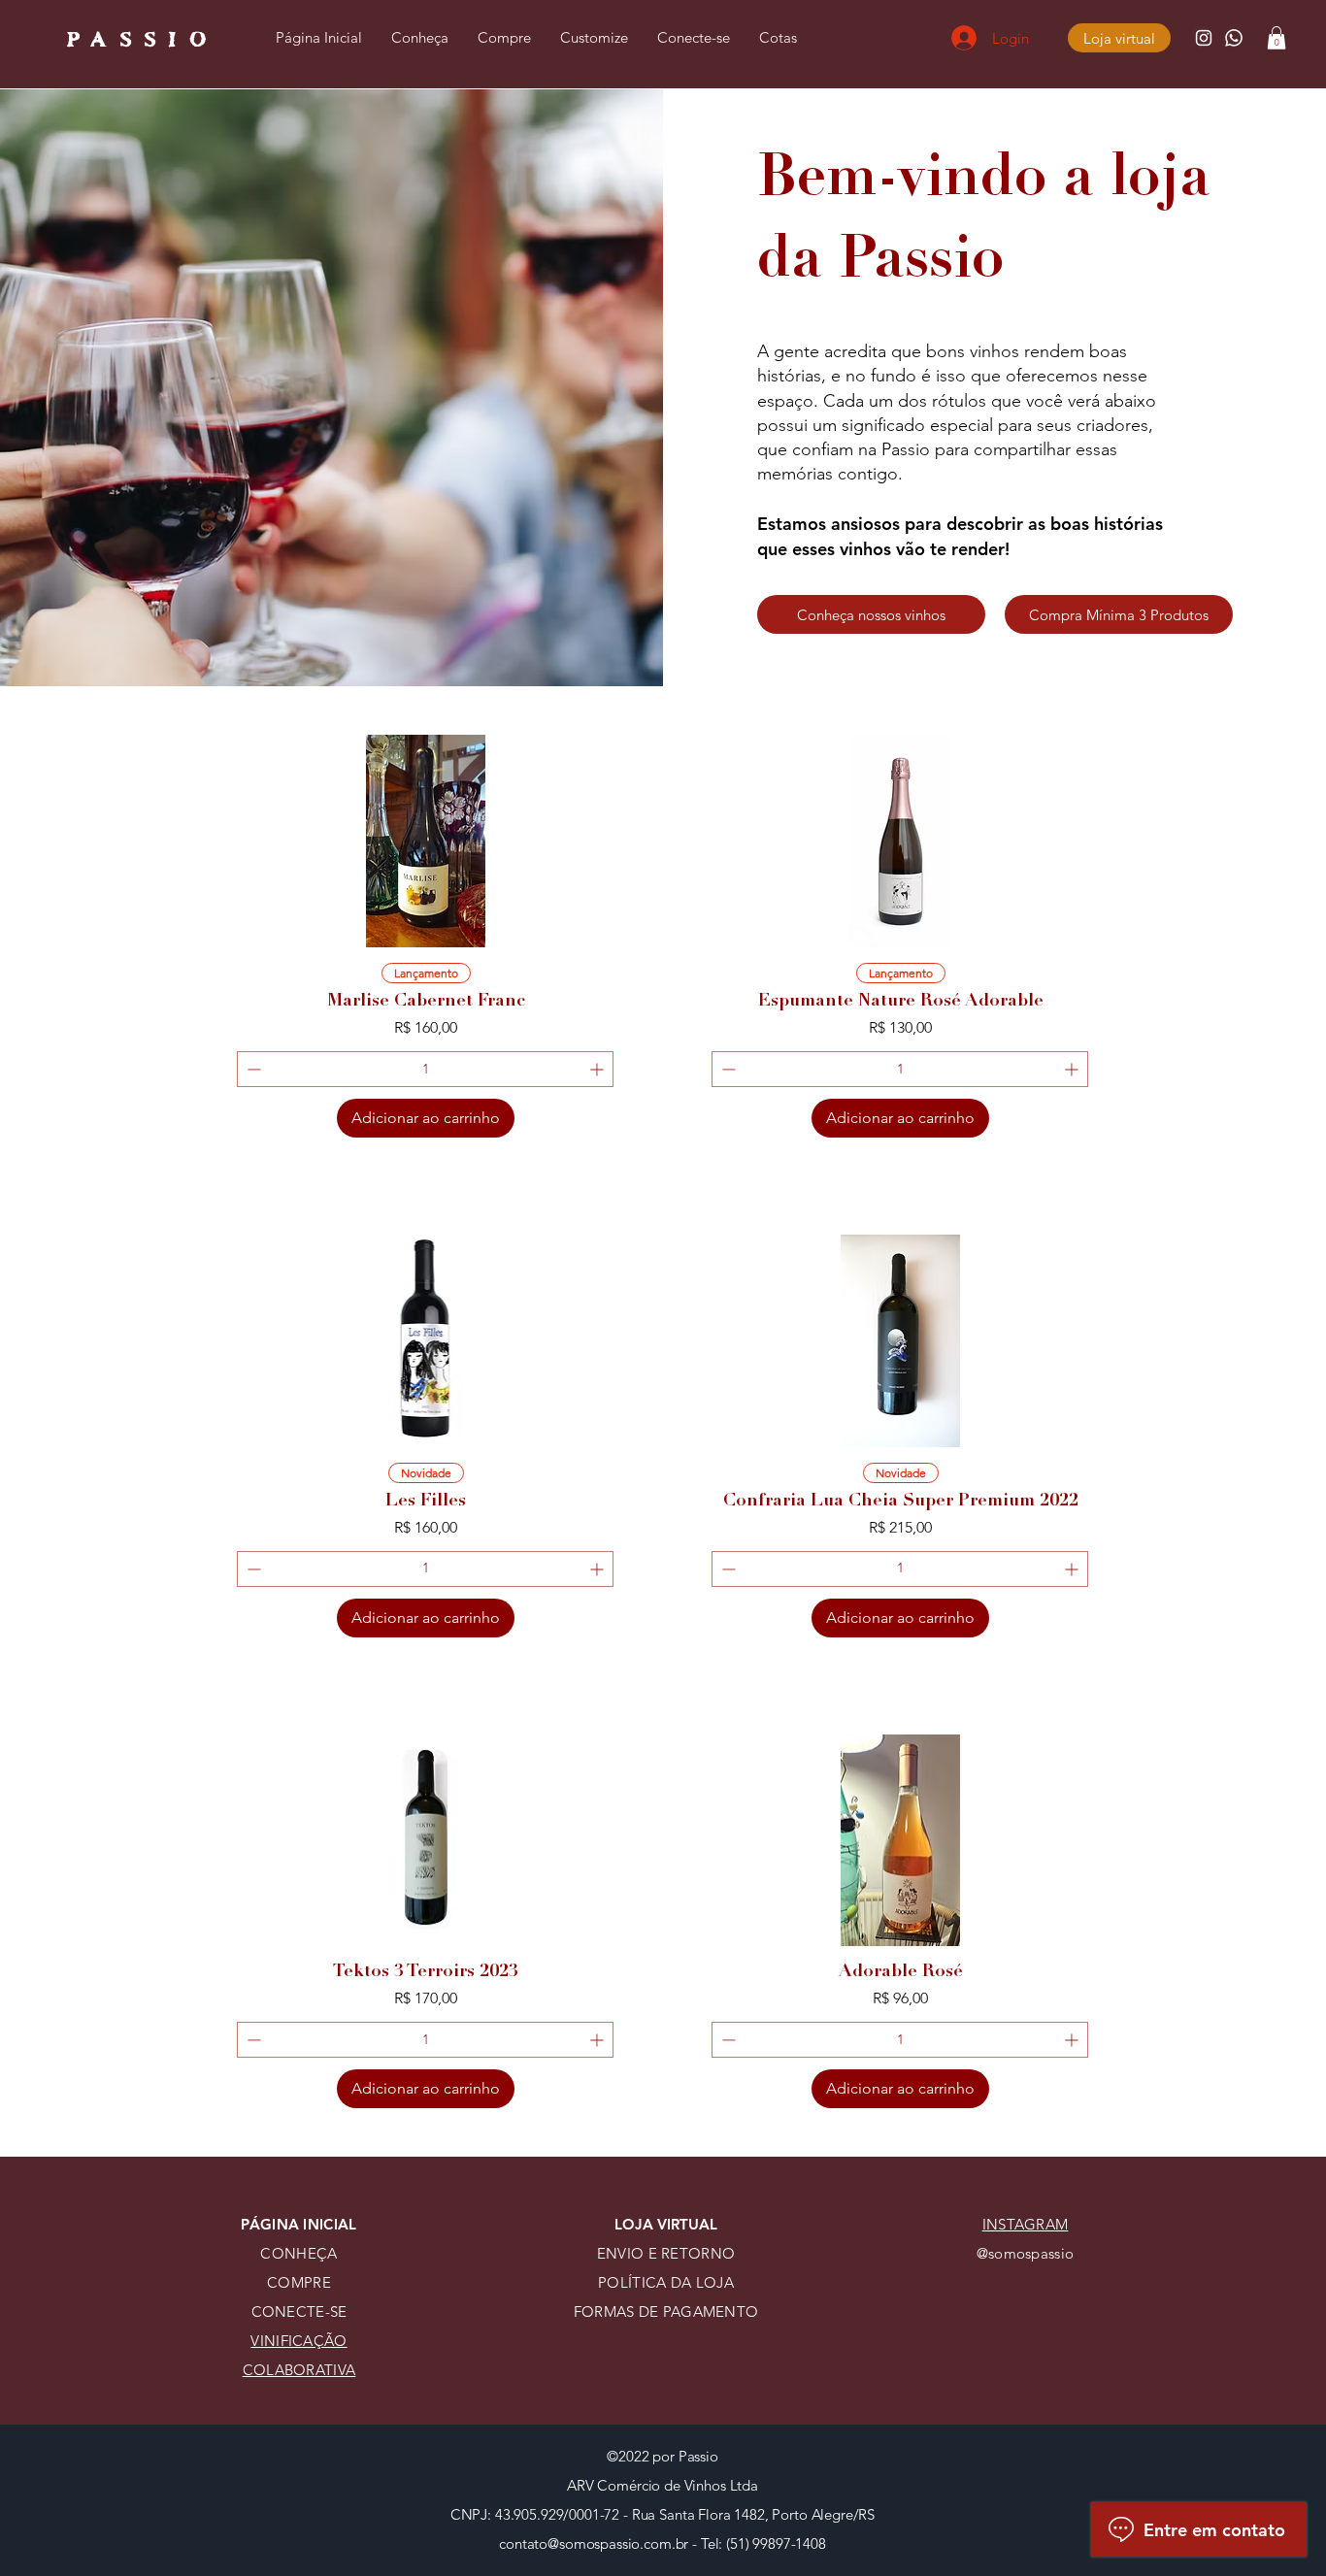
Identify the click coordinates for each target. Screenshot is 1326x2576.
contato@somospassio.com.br (594, 2543)
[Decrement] (252, 1069)
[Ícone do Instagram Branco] (1204, 38)
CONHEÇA (298, 2253)
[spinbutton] (425, 1069)
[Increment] (598, 1069)
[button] (1276, 38)
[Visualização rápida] (426, 841)
